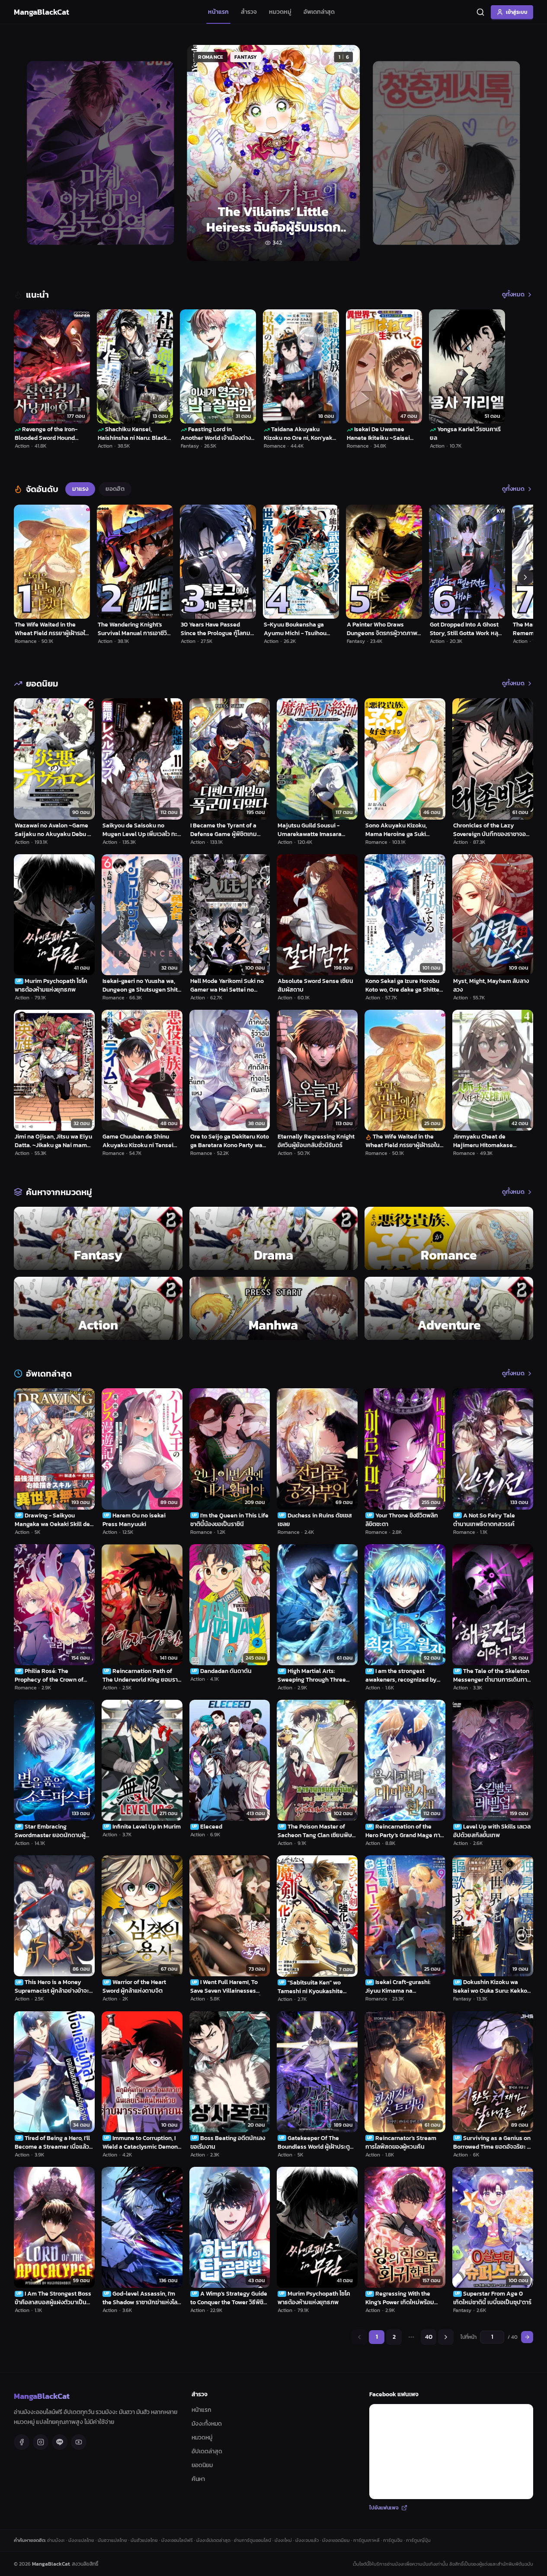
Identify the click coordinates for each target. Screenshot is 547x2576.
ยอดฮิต (115, 489)
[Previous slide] (30, 153)
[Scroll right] (525, 577)
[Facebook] (22, 2442)
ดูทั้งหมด (513, 295)
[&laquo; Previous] (359, 2337)
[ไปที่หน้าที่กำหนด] (527, 2337)
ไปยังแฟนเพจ (384, 2508)
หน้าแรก (218, 12)
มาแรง (80, 489)
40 (429, 2337)
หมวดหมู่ (280, 12)
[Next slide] (517, 153)
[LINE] (60, 2442)
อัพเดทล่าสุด (319, 12)
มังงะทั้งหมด (207, 2424)
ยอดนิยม (202, 2465)
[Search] (480, 12)
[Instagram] (41, 2442)
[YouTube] (79, 2442)
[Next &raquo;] (446, 2337)
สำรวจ (249, 12)
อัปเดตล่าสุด (207, 2451)
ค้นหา (198, 2479)
